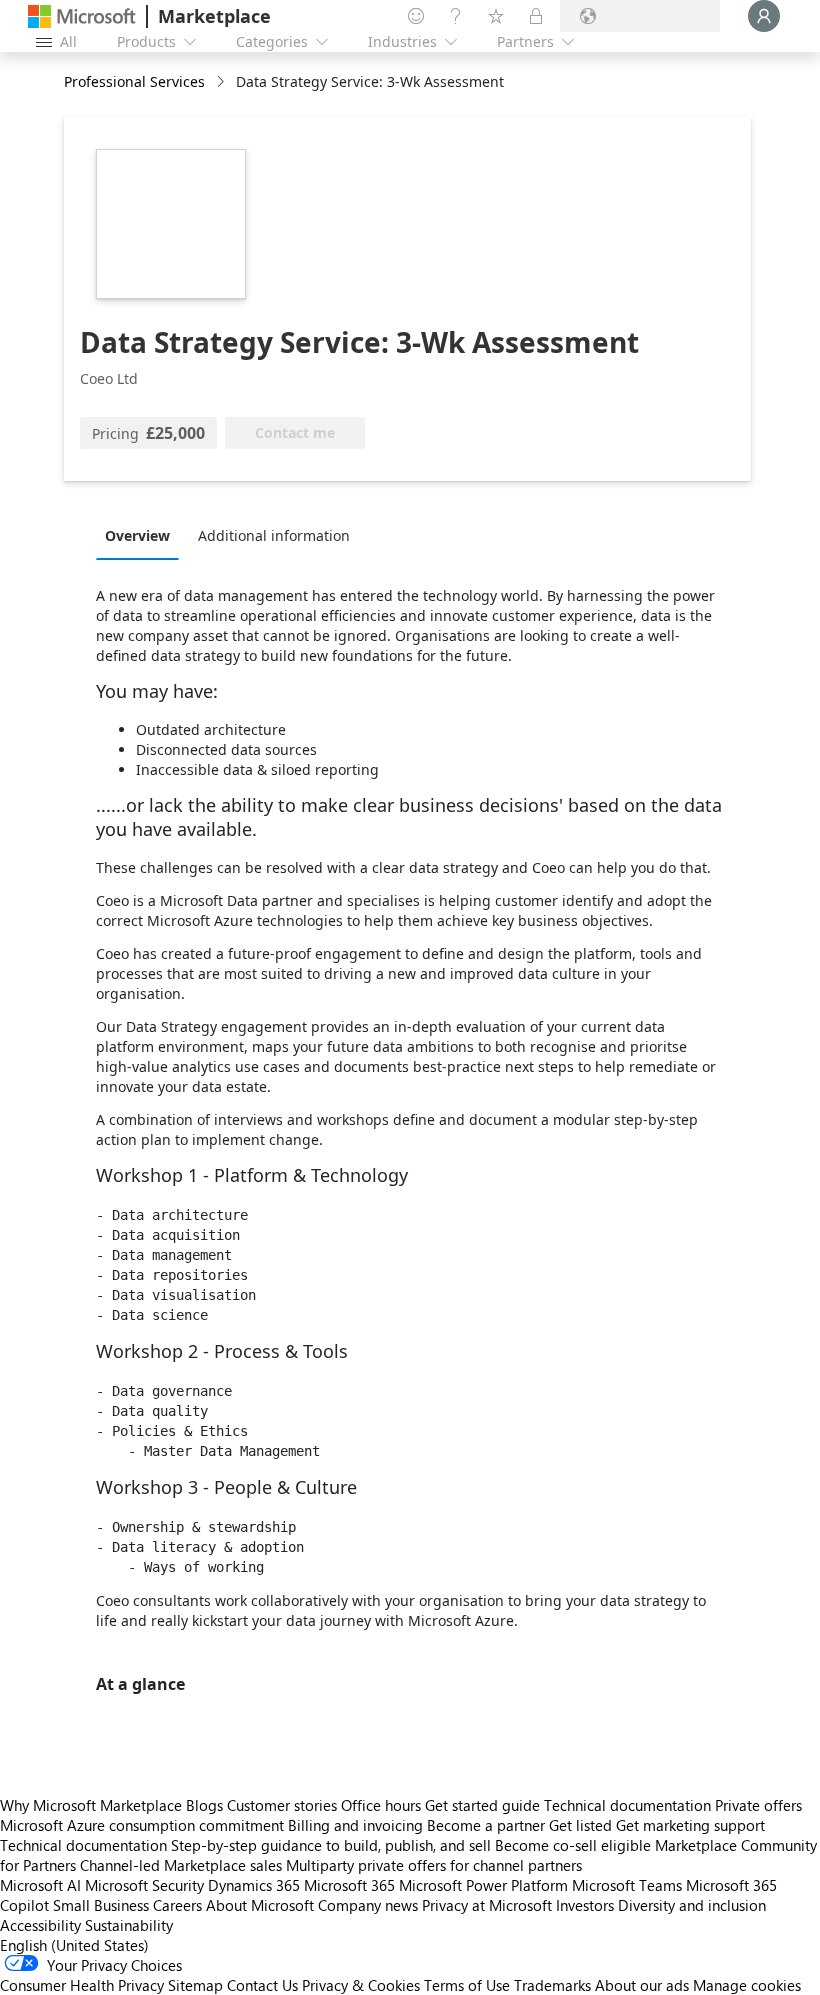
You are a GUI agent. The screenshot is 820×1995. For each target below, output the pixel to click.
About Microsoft (260, 1905)
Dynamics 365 (254, 1885)
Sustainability (129, 1925)
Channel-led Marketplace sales (181, 1865)
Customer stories (282, 1805)
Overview (137, 535)
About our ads (642, 1985)
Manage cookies (747, 1985)
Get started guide (482, 1805)
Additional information (274, 535)
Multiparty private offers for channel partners (434, 1865)
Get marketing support (690, 1825)
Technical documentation (627, 1805)
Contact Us (262, 1985)
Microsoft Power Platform (483, 1885)
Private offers (758, 1805)
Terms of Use (467, 1985)
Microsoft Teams (627, 1885)
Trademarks (552, 1985)
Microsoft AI (40, 1885)
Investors (585, 1905)
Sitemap (195, 1985)
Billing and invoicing (355, 1825)
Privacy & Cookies (361, 1985)
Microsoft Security (144, 1885)
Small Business (101, 1905)
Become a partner (486, 1825)
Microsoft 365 (349, 1885)
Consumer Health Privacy (82, 1985)
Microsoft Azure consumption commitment (144, 1825)
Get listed (580, 1825)
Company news (368, 1905)
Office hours (381, 1805)
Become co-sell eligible (573, 1845)
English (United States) (74, 1945)
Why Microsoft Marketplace (91, 1805)
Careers (177, 1905)
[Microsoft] (82, 16)
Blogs (204, 1805)
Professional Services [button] (134, 81)
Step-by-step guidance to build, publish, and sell (331, 1845)
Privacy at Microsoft (487, 1905)
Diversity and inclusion (692, 1905)
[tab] (142, 535)
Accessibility (40, 1925)
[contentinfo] (222, 82)
